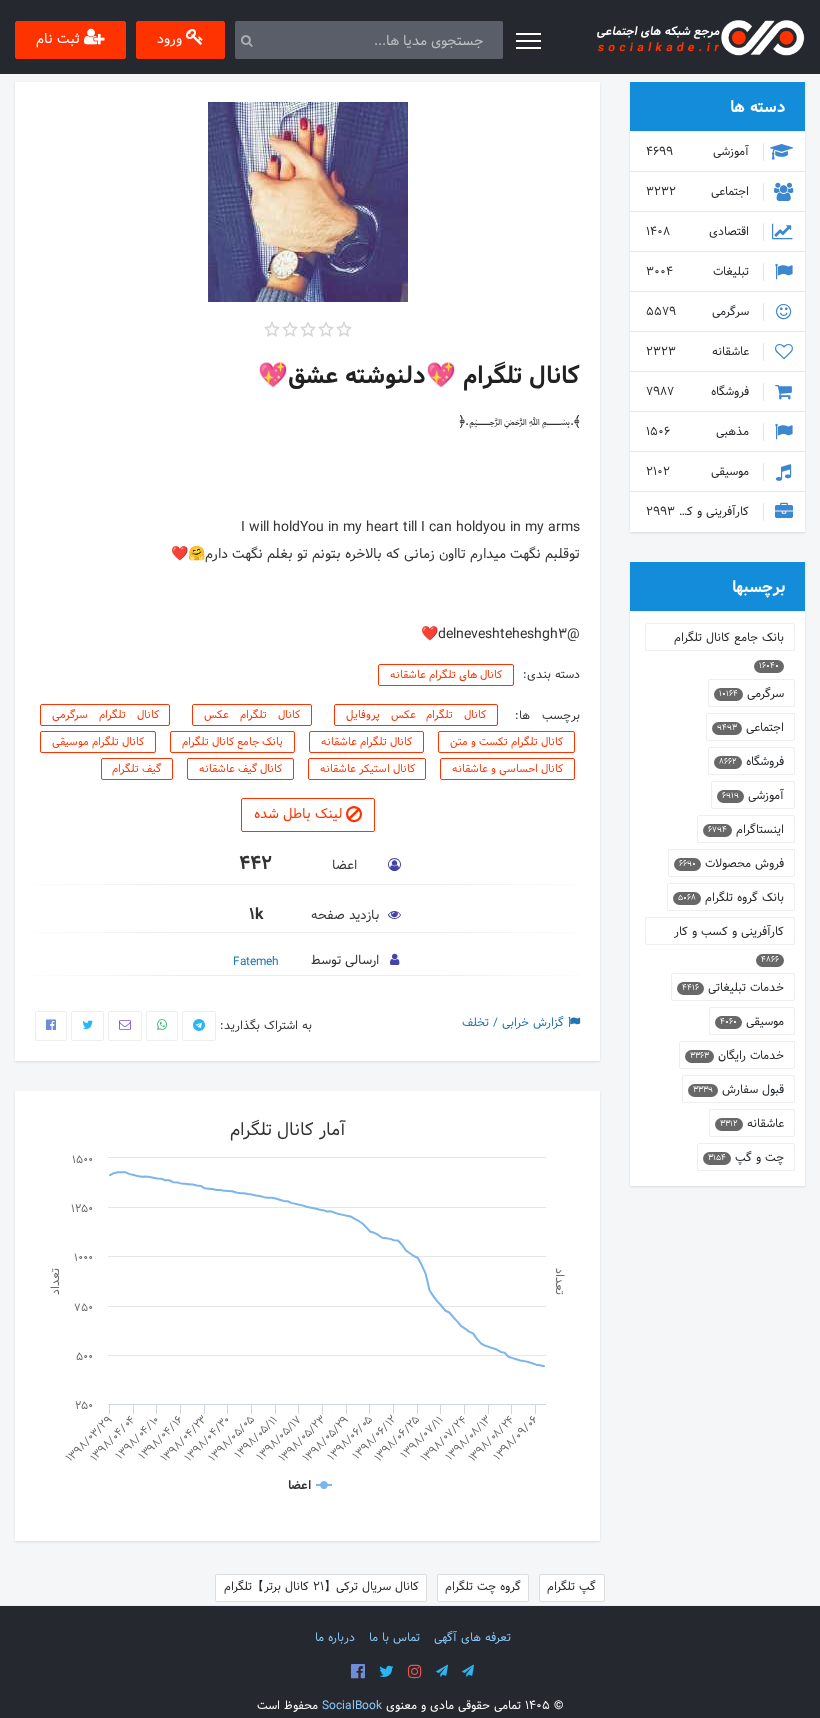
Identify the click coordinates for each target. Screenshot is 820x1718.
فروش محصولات (731, 864)
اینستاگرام (746, 830)
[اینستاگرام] (415, 1672)
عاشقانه (699, 352)
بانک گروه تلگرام (731, 898)
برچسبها (758, 587)
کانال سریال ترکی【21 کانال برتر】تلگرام (321, 1587)
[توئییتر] (386, 1672)
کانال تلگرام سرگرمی (105, 715)
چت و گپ (746, 1158)
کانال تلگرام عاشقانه (366, 742)
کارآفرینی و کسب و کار (696, 512)
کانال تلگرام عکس (252, 715)
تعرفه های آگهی (472, 1638)
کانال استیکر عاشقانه (367, 769)
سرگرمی (699, 312)
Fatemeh (256, 962)
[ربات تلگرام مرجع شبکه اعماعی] (468, 1672)
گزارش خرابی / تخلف (515, 1023)
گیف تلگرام (136, 769)
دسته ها (757, 107)
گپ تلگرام (571, 1587)
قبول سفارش (738, 1090)
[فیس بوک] (358, 1672)
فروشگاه (699, 392)
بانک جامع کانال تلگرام (232, 742)
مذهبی (699, 432)
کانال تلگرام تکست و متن (506, 742)
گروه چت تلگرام (483, 1587)
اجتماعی (699, 192)
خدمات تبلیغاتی (733, 988)
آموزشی (699, 152)
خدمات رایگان (737, 1056)
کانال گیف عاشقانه (240, 769)
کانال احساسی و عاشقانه (507, 769)
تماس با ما (394, 1638)
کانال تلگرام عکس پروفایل (416, 715)
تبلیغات (699, 272)
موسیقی (699, 472)
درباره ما (335, 1638)
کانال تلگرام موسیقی (98, 742)
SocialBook (352, 1706)
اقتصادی (699, 232)
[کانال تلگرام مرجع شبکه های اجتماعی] (442, 1672)
